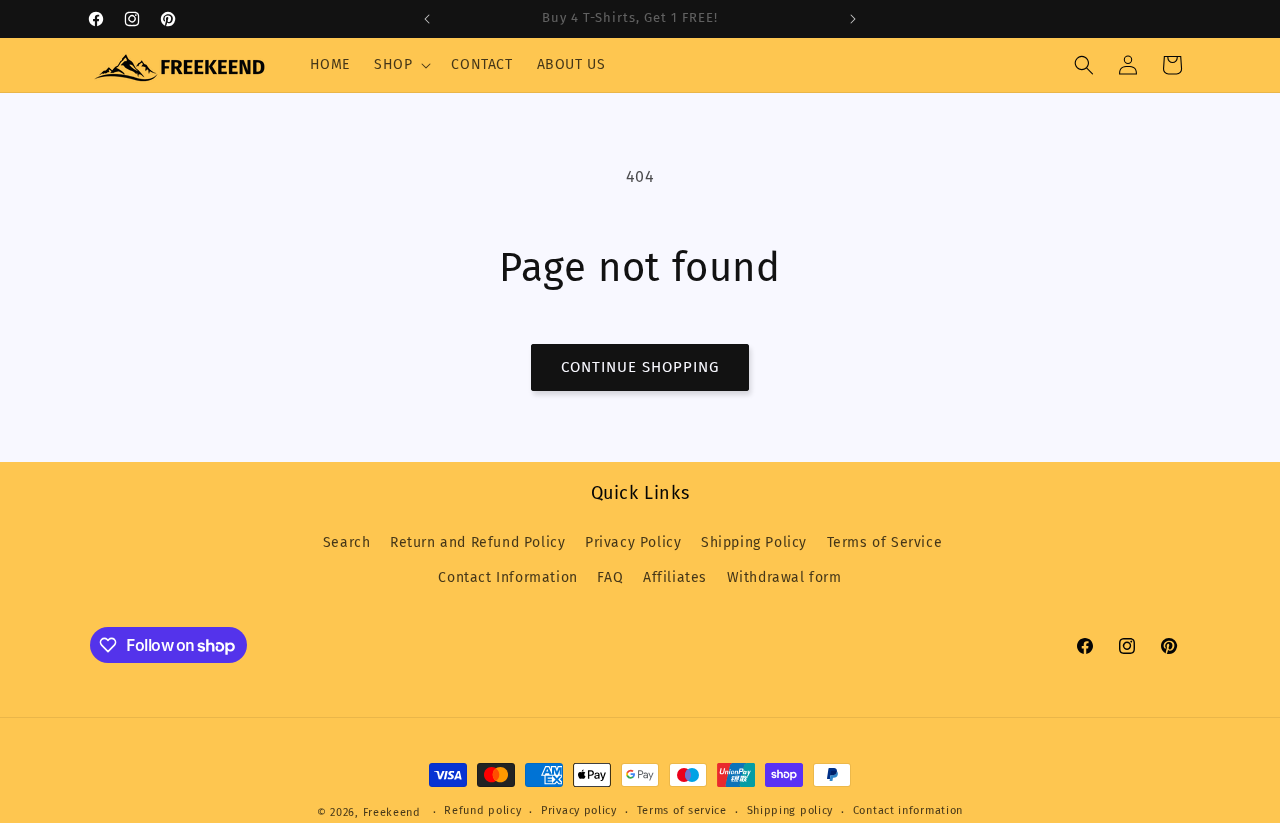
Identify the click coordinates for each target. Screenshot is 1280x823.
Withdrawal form (784, 577)
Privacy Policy (633, 542)
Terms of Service (885, 542)
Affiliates (675, 577)
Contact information (908, 811)
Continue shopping (640, 367)
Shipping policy (790, 811)
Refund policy (482, 811)
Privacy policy (579, 811)
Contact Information (507, 577)
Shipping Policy (754, 542)
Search (347, 542)
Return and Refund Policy (477, 542)
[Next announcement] (853, 19)
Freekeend (392, 812)
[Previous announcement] (427, 19)
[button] (400, 65)
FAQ (610, 577)
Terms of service (682, 811)
